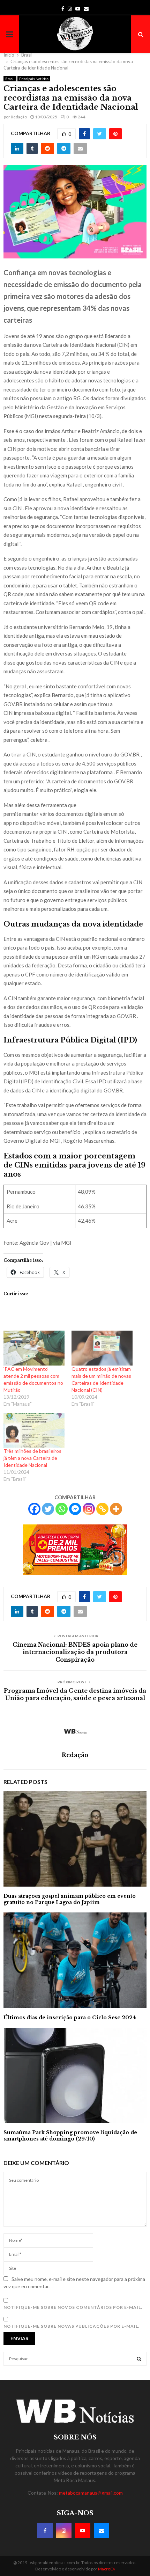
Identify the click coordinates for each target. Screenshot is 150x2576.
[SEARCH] (139, 2359)
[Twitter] (48, 1509)
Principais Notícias (34, 79)
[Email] (102, 2531)
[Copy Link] (102, 1509)
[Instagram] (89, 1509)
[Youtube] (83, 2531)
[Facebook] (34, 1509)
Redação (19, 117)
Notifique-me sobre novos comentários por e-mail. (73, 2307)
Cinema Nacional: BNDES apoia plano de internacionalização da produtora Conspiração (75, 1652)
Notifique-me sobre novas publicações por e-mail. (72, 2326)
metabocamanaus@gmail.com (91, 2493)
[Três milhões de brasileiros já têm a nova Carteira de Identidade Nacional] (34, 1430)
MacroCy (107, 2569)
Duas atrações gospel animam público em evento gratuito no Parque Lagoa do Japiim (70, 1899)
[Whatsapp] (62, 1509)
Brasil (10, 79)
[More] (116, 1509)
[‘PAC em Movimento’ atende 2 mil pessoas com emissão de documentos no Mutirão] (34, 1348)
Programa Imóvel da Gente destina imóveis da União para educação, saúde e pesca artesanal (75, 1694)
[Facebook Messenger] (75, 1509)
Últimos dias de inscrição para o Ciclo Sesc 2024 (70, 2018)
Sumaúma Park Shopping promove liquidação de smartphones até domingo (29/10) (70, 2136)
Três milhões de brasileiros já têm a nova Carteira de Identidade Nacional (32, 1458)
